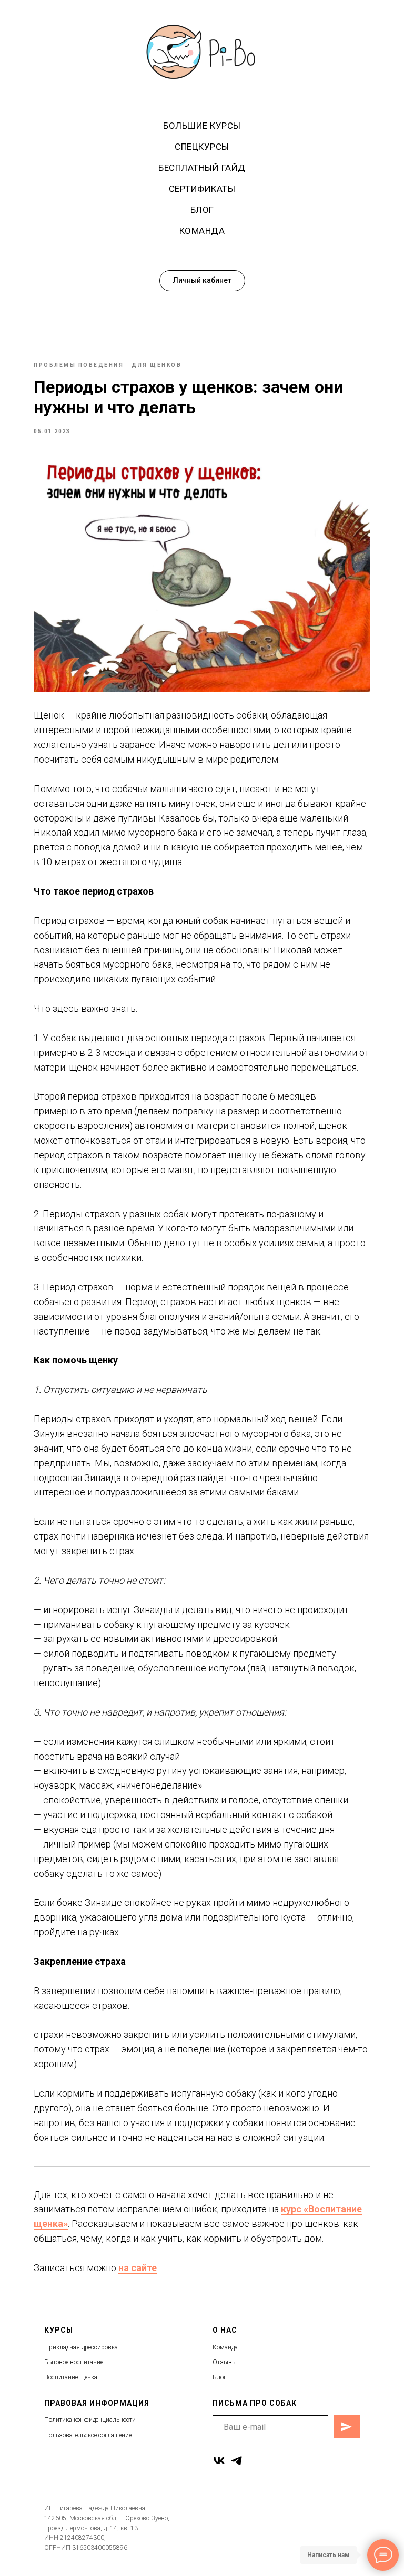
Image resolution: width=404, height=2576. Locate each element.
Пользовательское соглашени (87, 2435)
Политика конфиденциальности (90, 2420)
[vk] (219, 2461)
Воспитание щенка (71, 2377)
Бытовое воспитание (74, 2362)
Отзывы (225, 2362)
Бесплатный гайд (202, 168)
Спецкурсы (202, 147)
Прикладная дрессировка (81, 2347)
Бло (218, 2377)
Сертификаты (202, 189)
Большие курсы (202, 126)
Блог (202, 210)
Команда (202, 231)
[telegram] (236, 2461)
